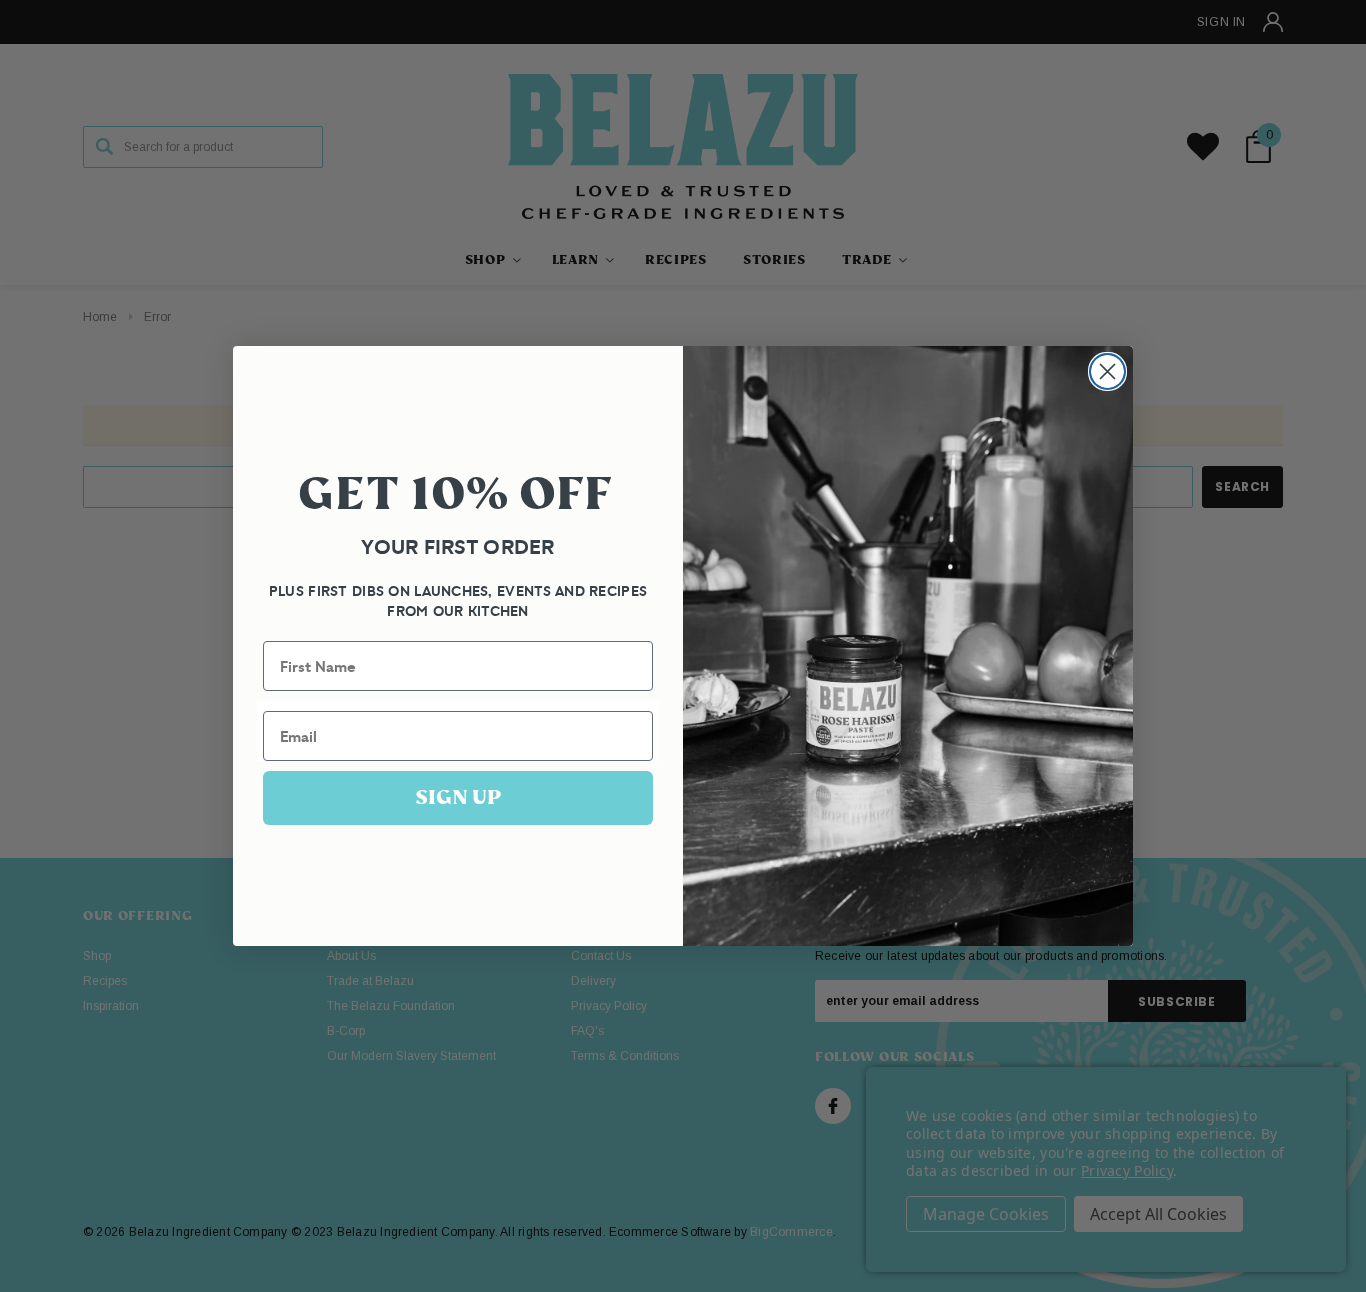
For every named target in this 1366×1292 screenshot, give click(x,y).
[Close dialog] (1107, 371)
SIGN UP (458, 797)
